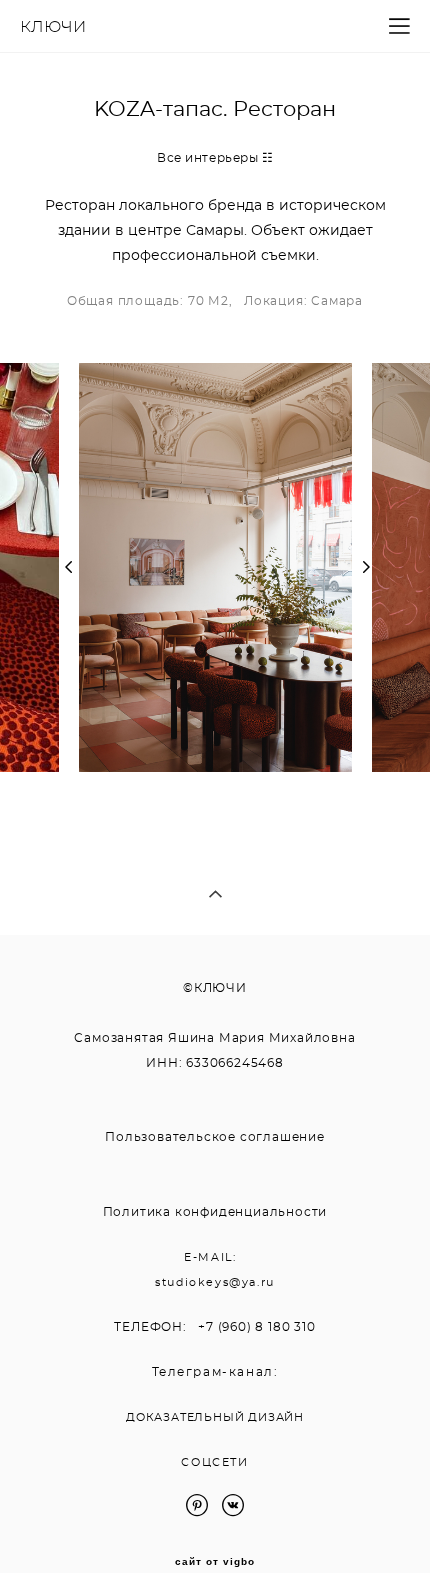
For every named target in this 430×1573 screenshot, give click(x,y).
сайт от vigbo (215, 1562)
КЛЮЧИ (53, 27)
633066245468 (235, 1063)
